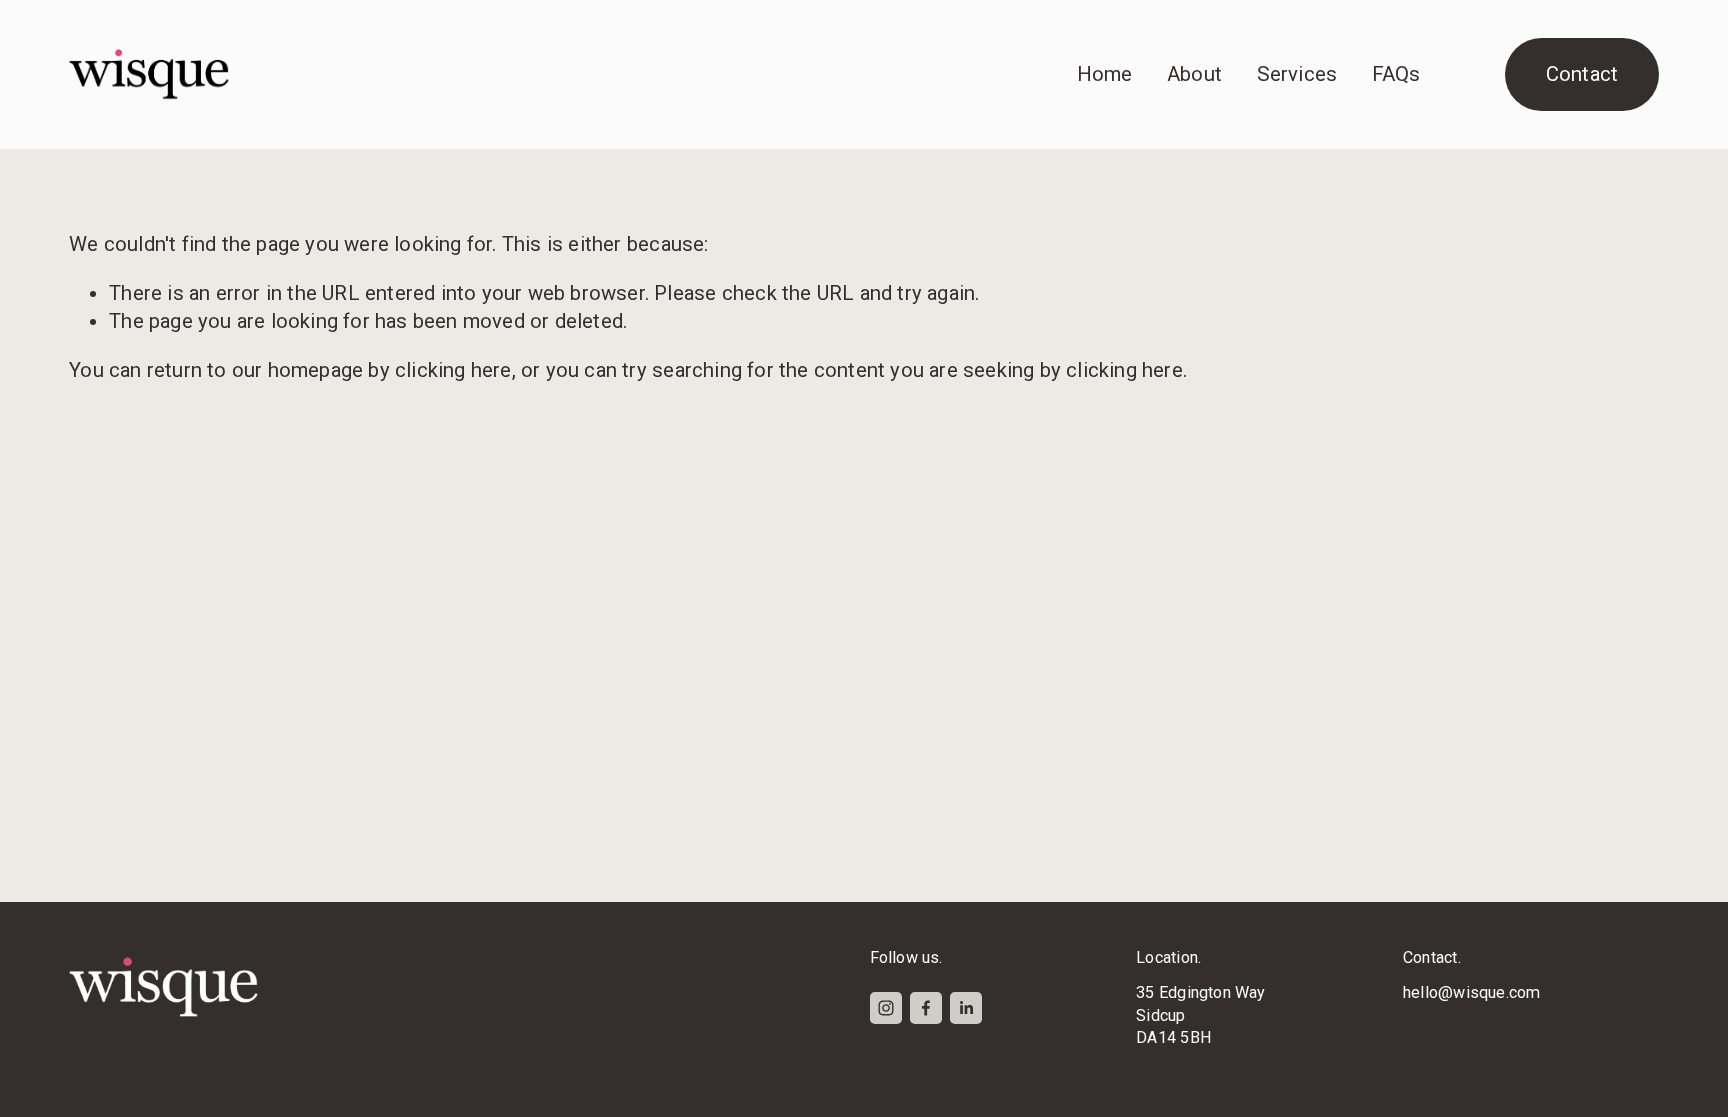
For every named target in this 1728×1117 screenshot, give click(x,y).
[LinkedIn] (966, 1008)
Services (1297, 74)
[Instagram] (886, 1008)
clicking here (453, 370)
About (1194, 74)
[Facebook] (926, 1008)
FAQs (1396, 74)
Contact (1582, 74)
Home (1105, 74)
